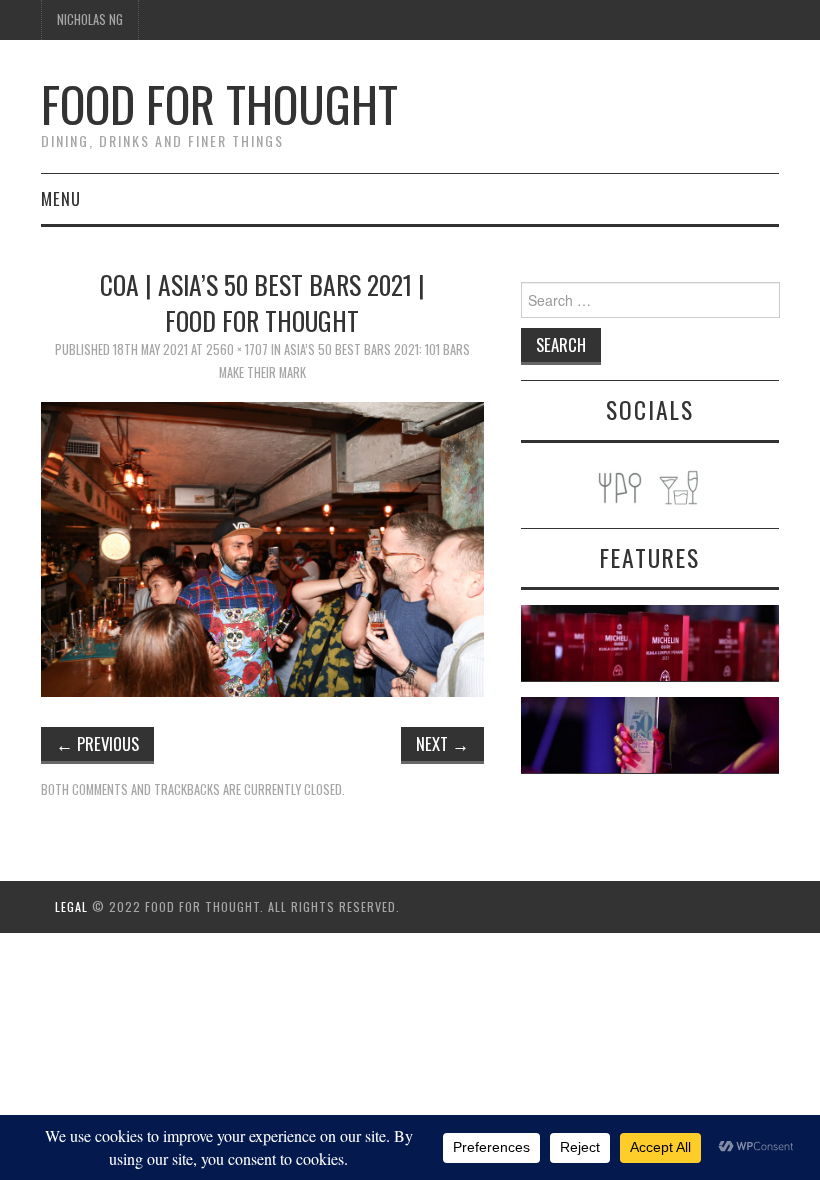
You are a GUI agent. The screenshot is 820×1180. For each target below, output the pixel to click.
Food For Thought (219, 103)
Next (442, 743)
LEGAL (71, 906)
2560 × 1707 (237, 349)
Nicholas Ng (90, 19)
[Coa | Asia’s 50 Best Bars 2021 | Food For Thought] (262, 546)
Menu (61, 198)
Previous (97, 743)
